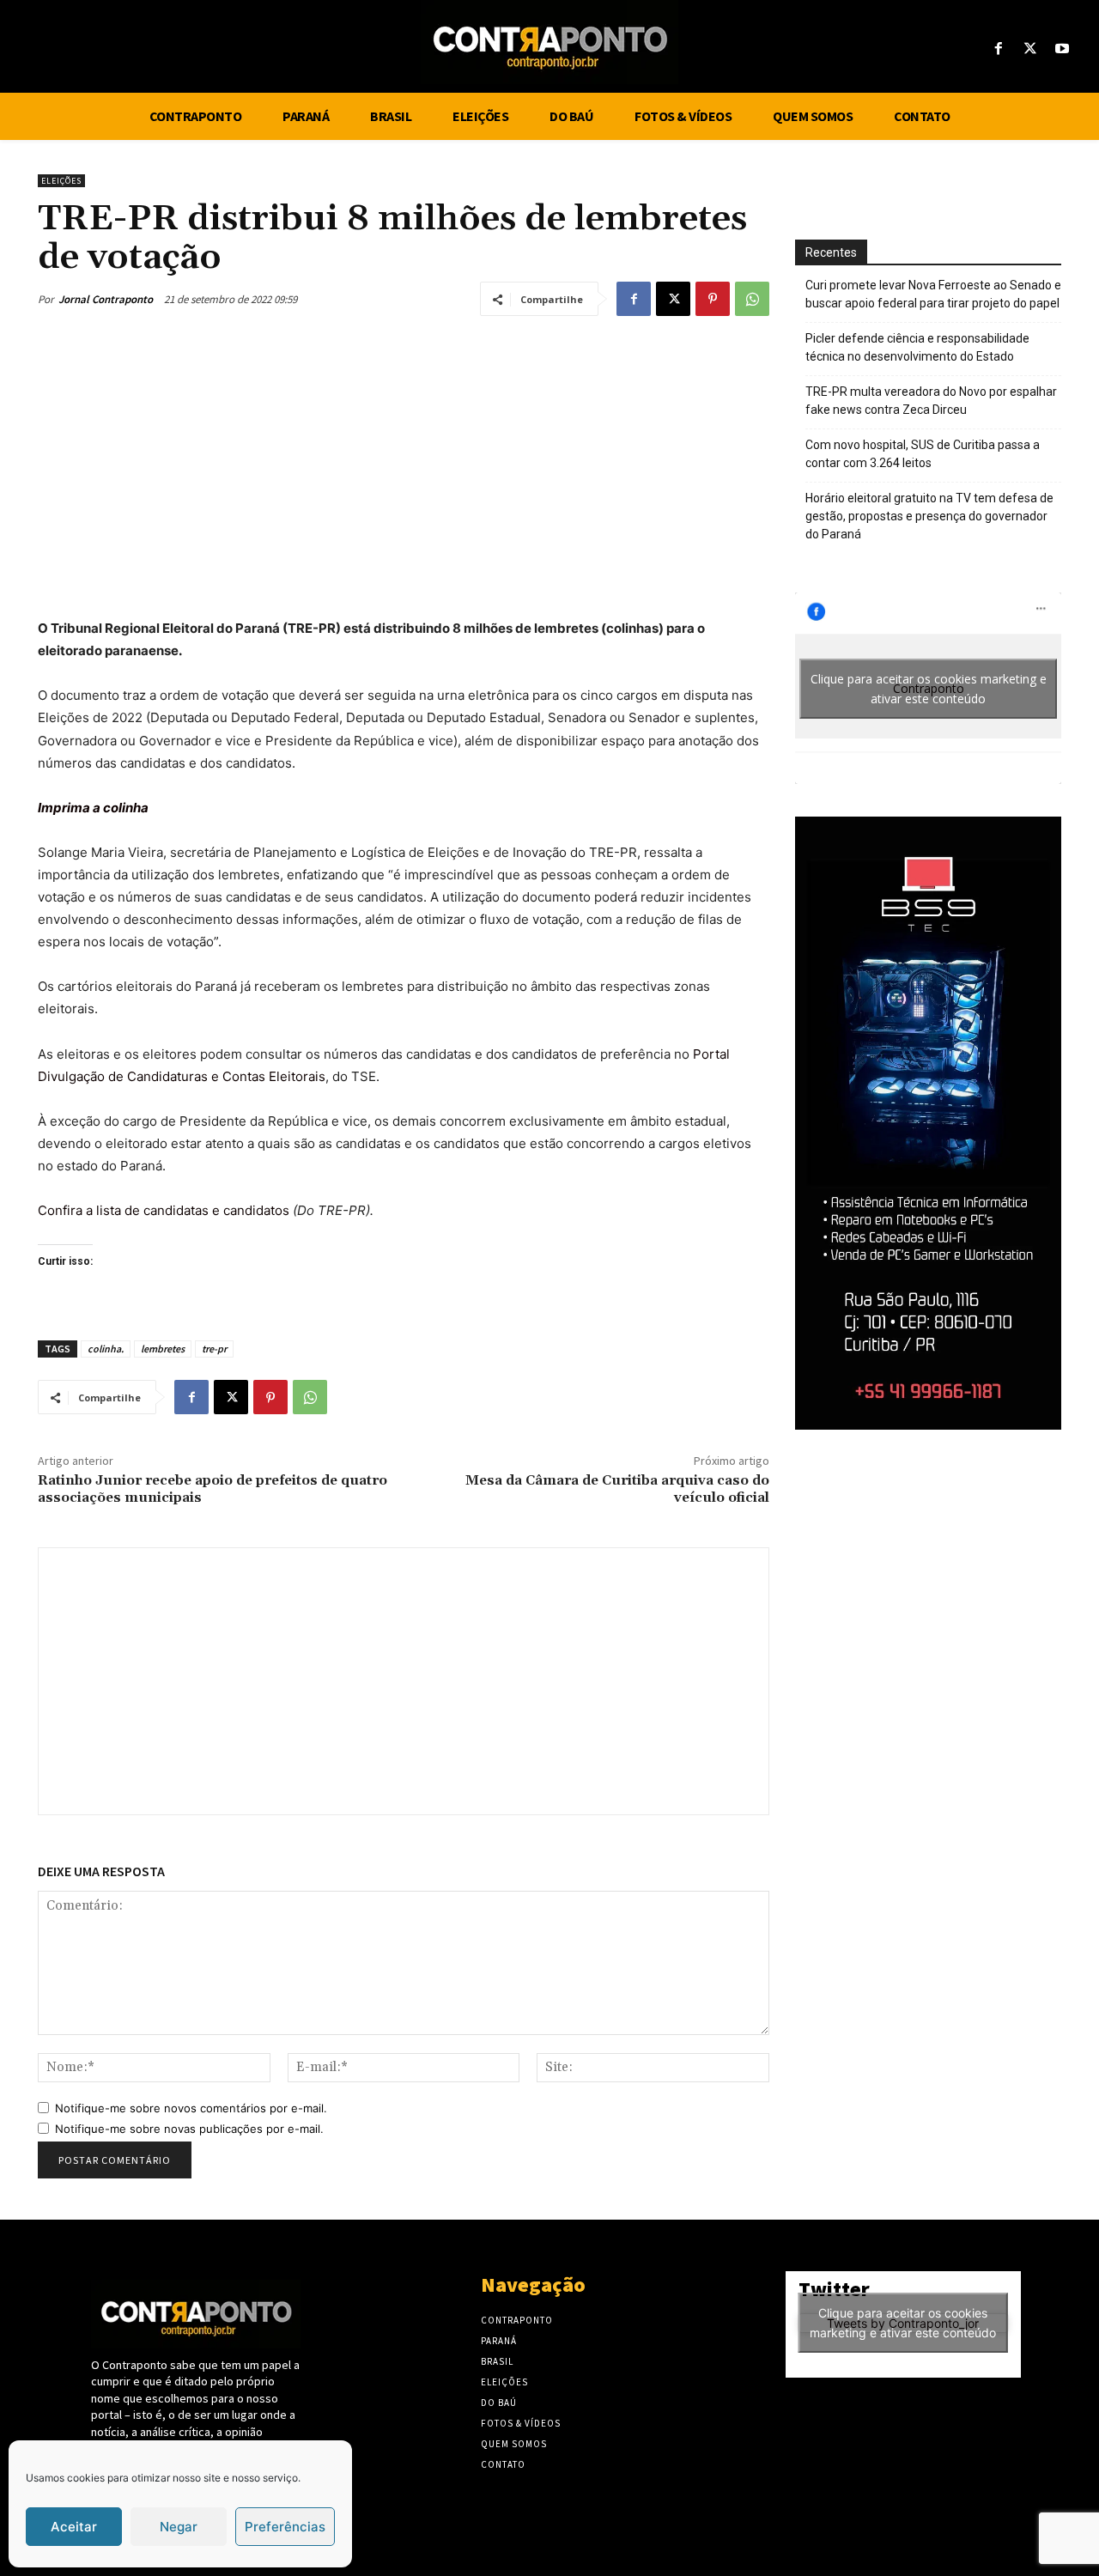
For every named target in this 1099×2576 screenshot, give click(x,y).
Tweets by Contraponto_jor (903, 2323)
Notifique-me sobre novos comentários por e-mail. (191, 2108)
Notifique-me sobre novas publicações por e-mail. (189, 2129)
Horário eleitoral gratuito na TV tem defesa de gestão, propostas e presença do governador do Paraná (929, 516)
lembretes (163, 1349)
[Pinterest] (713, 299)
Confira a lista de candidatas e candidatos (164, 1210)
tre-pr (214, 1349)
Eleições (61, 181)
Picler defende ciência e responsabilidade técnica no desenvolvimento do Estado (917, 347)
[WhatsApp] (752, 299)
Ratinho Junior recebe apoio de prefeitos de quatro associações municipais (213, 1488)
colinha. (106, 1349)
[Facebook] (998, 49)
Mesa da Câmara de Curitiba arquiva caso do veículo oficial (617, 1488)
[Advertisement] (404, 462)
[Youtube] (1063, 49)
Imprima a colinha (93, 808)
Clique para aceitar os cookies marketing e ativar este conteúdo (929, 689)
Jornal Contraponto (106, 299)
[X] (1031, 49)
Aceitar (74, 2527)
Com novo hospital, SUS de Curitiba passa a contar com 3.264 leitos (923, 454)
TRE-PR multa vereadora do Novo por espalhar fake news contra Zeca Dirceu (931, 401)
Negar (179, 2527)
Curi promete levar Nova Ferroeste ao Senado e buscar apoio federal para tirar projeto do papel (933, 294)
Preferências (285, 2527)
